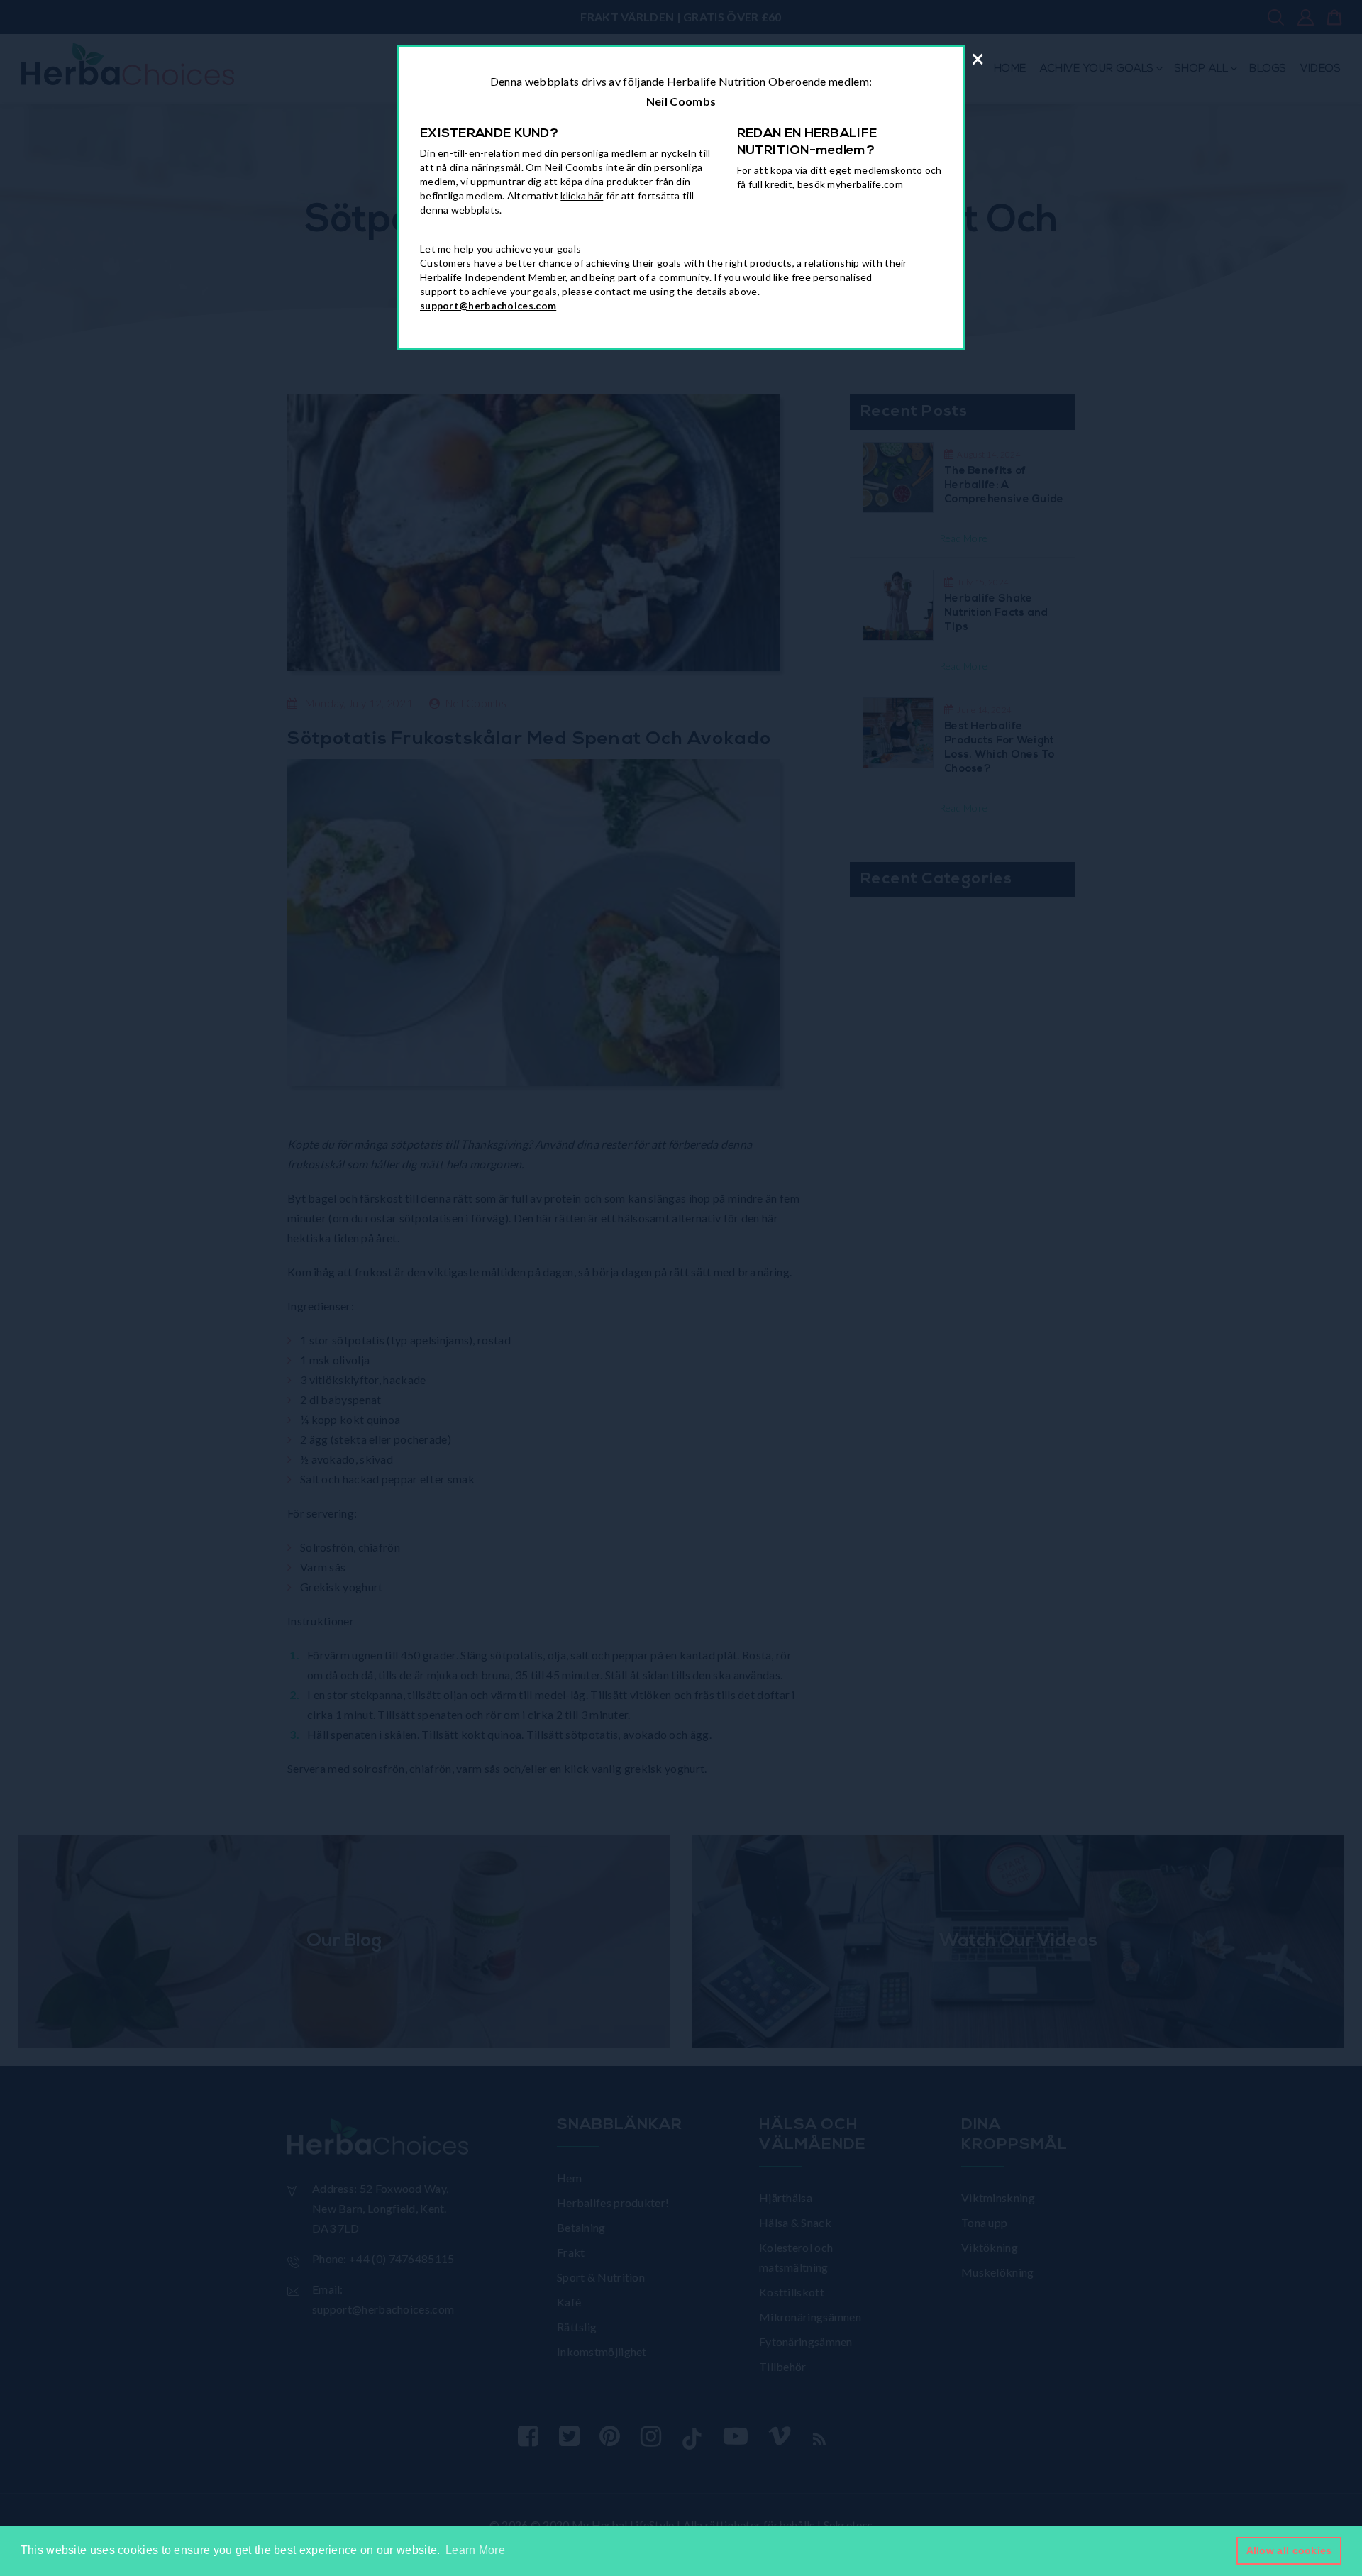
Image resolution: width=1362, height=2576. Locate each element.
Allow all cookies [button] (1289, 2550)
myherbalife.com (865, 184)
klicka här (582, 195)
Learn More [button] (475, 2550)
